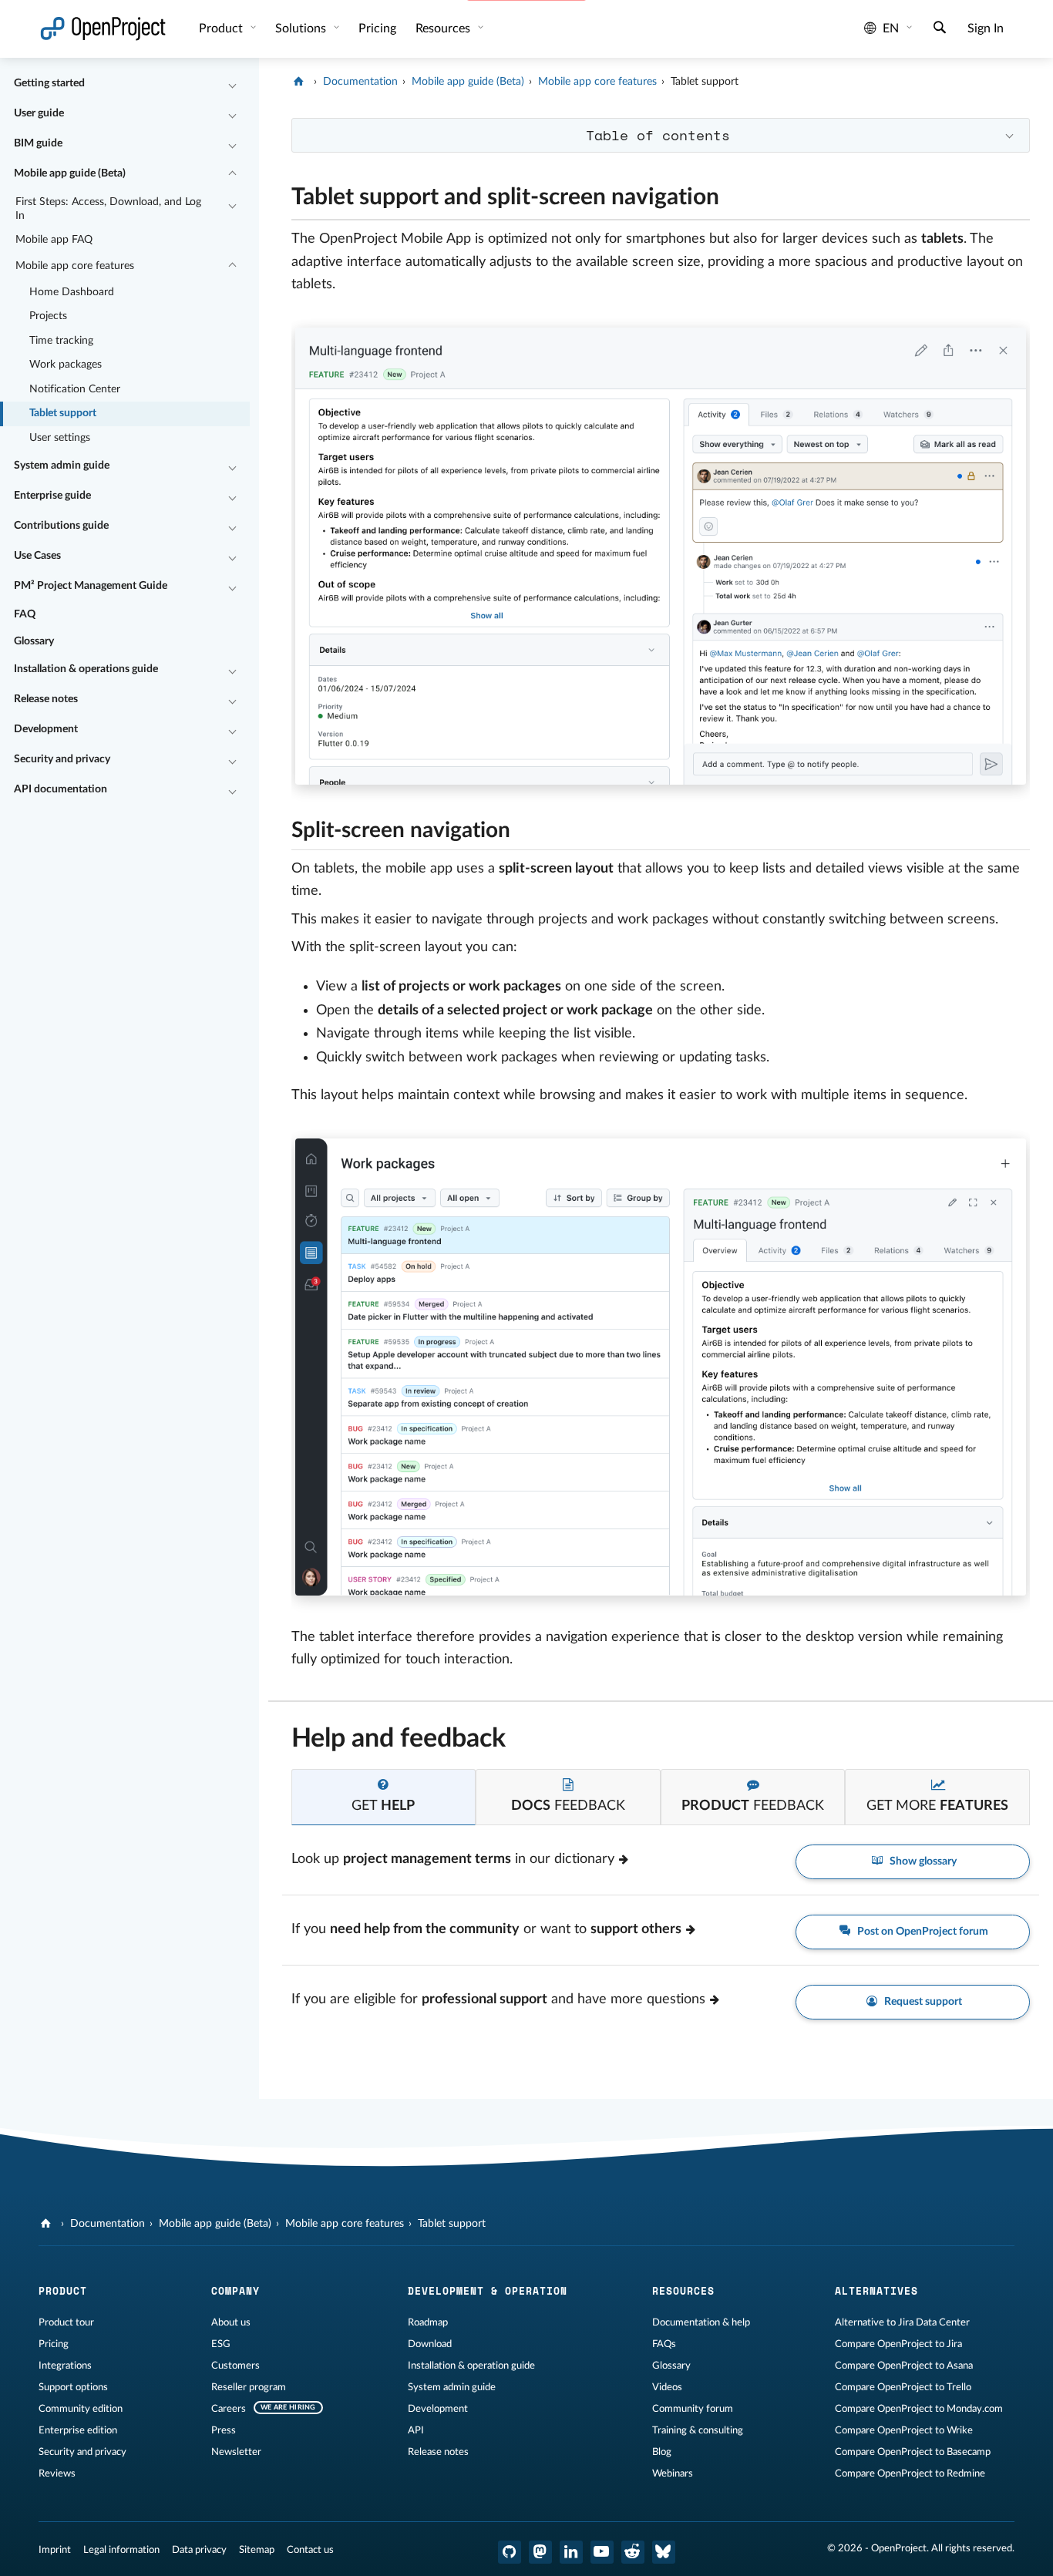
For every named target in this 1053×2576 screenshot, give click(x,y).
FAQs (664, 2344)
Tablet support (63, 413)
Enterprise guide (52, 496)
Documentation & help (701, 2322)
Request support (922, 2002)
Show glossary (922, 1861)
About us (231, 2322)
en (891, 29)
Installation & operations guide (86, 669)
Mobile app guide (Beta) (70, 173)
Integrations (65, 2366)
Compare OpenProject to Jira (898, 2344)
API (416, 2430)
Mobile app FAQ (54, 240)
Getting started (49, 83)
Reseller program (249, 2387)
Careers (229, 2409)
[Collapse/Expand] (232, 84)
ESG (221, 2344)
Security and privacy (62, 759)
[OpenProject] (300, 82)
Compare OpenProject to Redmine (910, 2473)
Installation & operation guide (471, 2366)
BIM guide (38, 143)
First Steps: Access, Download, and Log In (108, 209)
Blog (662, 2452)
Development (46, 729)
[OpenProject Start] (103, 29)
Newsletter (236, 2452)
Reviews (57, 2473)
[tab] (384, 1797)
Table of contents (658, 135)
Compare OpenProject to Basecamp (913, 2452)
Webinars (673, 2473)
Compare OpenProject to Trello (903, 2387)
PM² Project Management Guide (91, 586)
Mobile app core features (75, 266)
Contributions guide (61, 526)
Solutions (302, 29)
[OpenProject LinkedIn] (571, 2552)
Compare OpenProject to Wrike (904, 2430)
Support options (73, 2387)
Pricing (54, 2344)
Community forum (693, 2409)
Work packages (66, 365)
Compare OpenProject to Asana (904, 2366)
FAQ (25, 614)
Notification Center (75, 389)
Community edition (81, 2409)
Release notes (46, 699)
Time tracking (61, 341)
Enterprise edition (78, 2430)
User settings (60, 438)
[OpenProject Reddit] (633, 2552)
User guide (39, 113)
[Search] (940, 29)
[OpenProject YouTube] (602, 2552)
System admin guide (62, 466)
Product (222, 29)
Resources (444, 29)
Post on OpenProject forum (922, 1932)
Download (430, 2344)
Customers (235, 2366)
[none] (280, 193)
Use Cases (37, 556)
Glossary (34, 641)
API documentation (61, 789)
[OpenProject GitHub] (510, 2552)
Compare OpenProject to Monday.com (919, 2409)
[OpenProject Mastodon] (540, 2552)
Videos (667, 2387)
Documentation (360, 82)
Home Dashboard (72, 292)
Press (224, 2430)
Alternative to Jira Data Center (902, 2322)
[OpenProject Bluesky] (664, 2552)
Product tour (66, 2322)
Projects (48, 316)
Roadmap (428, 2322)
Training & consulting (698, 2430)
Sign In (986, 29)
